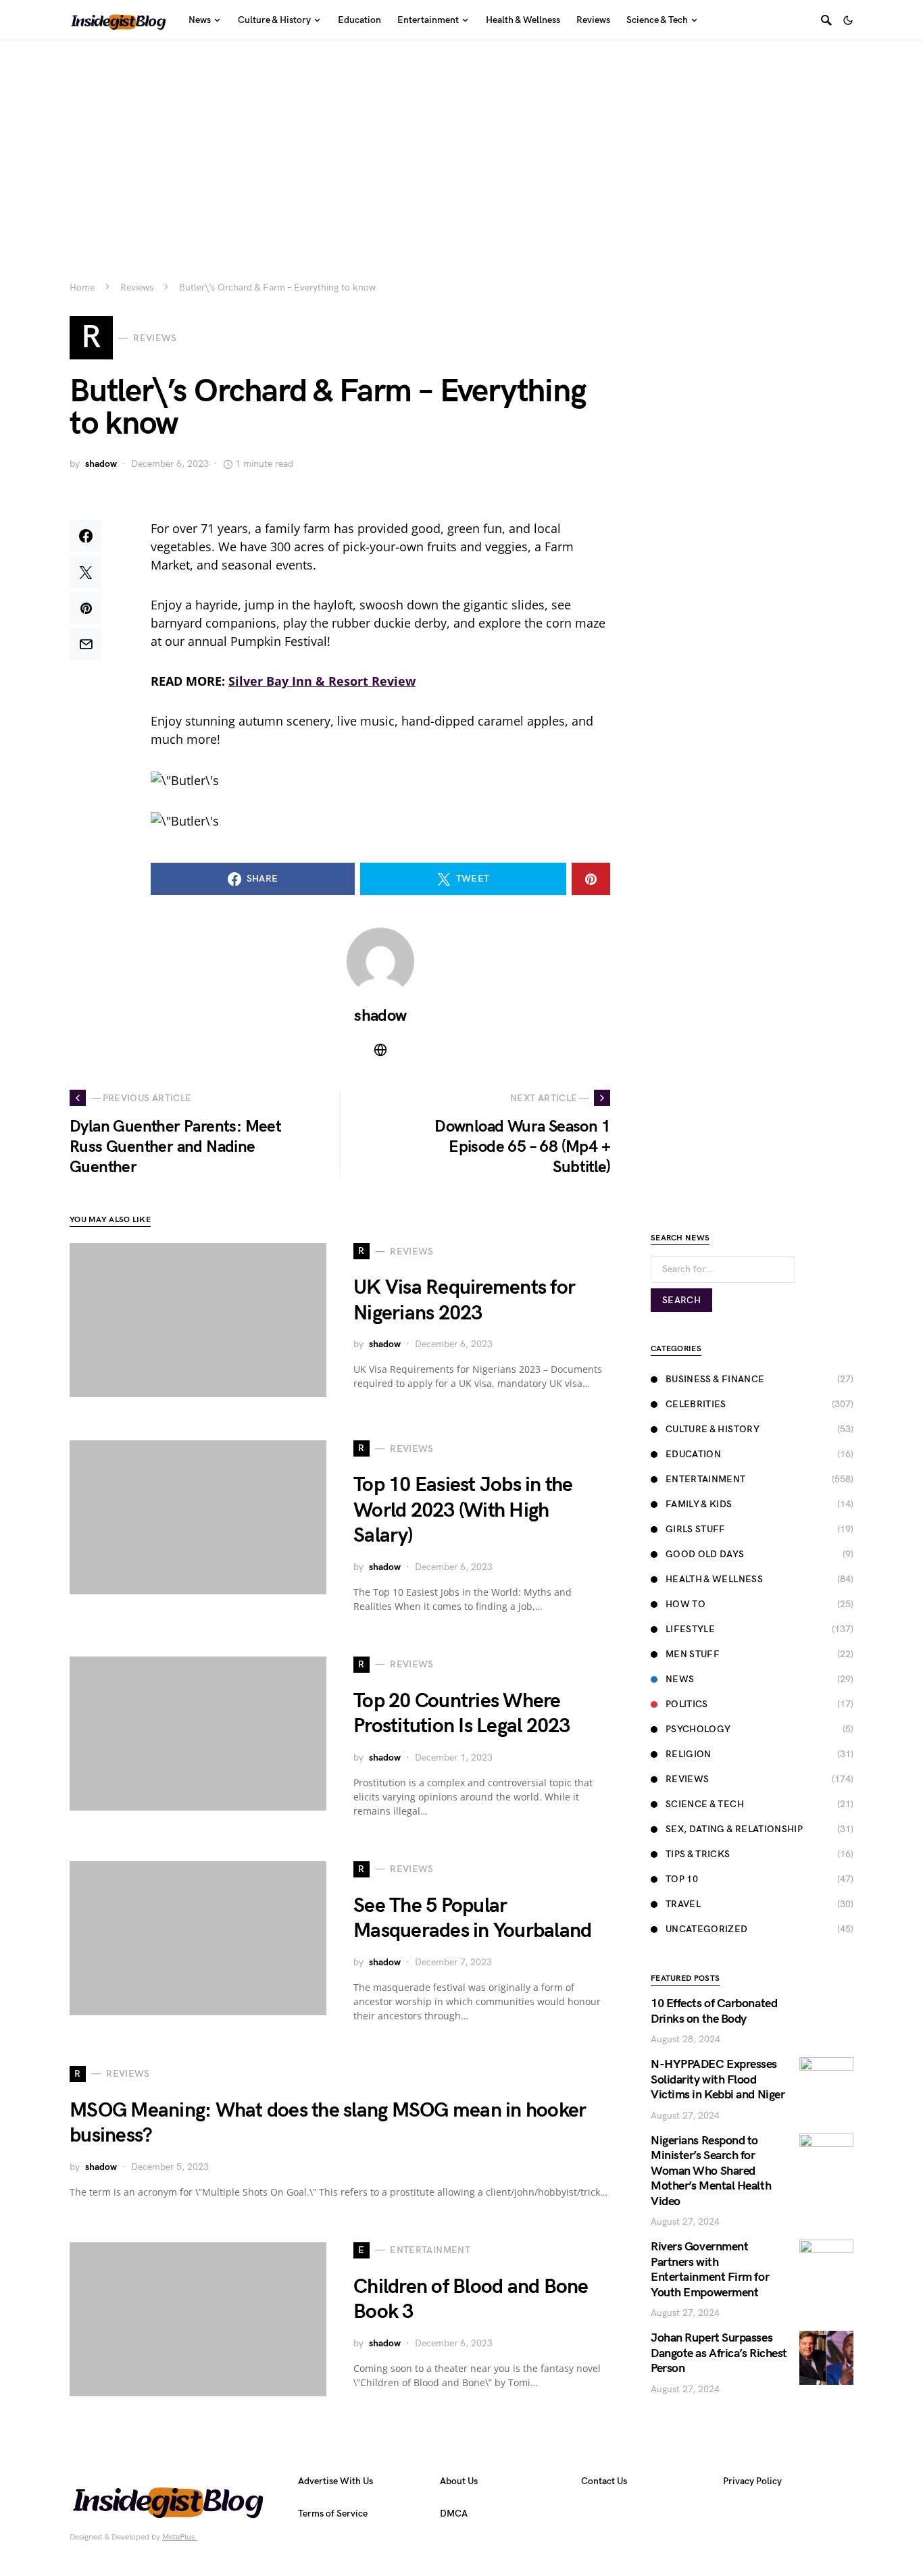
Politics (687, 1704)
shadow (101, 464)
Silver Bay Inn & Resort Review (322, 681)
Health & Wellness (714, 1579)
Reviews (137, 287)
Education (693, 1454)
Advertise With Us (335, 2481)
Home (82, 287)
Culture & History (713, 1429)
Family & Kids (699, 1504)
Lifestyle (690, 1629)
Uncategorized (707, 1929)
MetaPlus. (180, 2537)
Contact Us (604, 2481)
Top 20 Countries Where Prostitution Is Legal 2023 (462, 1714)
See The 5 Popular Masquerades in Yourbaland (472, 1919)
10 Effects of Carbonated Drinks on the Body (714, 2011)
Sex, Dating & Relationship (734, 1829)
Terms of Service (333, 2514)
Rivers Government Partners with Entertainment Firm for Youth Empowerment (710, 2270)
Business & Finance (715, 1379)
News (680, 1679)
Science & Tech (705, 1804)
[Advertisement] (461, 142)
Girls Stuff (696, 1529)
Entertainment (706, 1479)
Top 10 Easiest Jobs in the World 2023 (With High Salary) (463, 1510)
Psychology (698, 1729)
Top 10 (682, 1879)
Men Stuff (693, 1654)
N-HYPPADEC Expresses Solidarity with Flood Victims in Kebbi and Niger (718, 2079)
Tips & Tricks (698, 1854)
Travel (683, 1904)
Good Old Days (705, 1554)
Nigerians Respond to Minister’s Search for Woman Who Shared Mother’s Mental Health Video (711, 2171)
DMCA (454, 2514)
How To (685, 1604)
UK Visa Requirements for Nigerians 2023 (464, 1300)
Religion (689, 1754)
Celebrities (696, 1404)
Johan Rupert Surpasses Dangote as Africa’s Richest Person (719, 2353)
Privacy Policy (752, 2481)
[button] (848, 20)
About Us (459, 2481)
